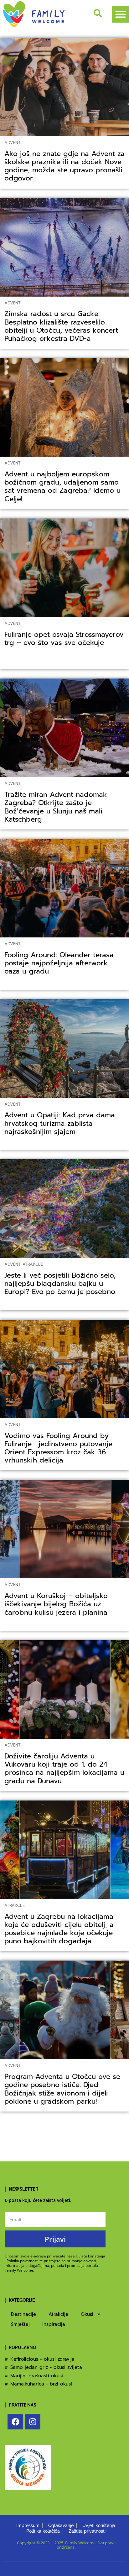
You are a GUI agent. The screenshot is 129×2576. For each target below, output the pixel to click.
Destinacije (23, 2314)
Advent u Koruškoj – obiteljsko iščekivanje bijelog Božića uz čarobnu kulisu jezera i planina (57, 1604)
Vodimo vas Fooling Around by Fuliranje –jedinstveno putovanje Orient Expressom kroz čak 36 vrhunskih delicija (58, 1448)
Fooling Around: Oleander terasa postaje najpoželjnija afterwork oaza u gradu (59, 963)
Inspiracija (54, 2324)
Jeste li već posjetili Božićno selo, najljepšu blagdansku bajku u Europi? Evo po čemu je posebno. (60, 1283)
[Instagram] (33, 2422)
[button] (121, 14)
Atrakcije (33, 1264)
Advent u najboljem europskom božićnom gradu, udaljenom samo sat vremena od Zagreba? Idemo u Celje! (62, 486)
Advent (13, 143)
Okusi (87, 2314)
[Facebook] (15, 2422)
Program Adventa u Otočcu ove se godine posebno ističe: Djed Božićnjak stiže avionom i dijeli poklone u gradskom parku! (62, 2089)
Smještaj (20, 2324)
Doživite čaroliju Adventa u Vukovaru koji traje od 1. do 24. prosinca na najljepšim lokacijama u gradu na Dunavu (64, 1768)
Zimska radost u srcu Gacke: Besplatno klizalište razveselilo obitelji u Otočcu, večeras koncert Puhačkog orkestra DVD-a (61, 326)
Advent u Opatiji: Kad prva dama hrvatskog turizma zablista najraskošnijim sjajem (60, 1123)
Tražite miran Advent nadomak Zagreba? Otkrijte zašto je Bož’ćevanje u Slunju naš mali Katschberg (56, 807)
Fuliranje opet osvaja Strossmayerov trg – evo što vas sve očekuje (64, 639)
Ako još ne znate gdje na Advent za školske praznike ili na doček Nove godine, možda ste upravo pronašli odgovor (64, 166)
